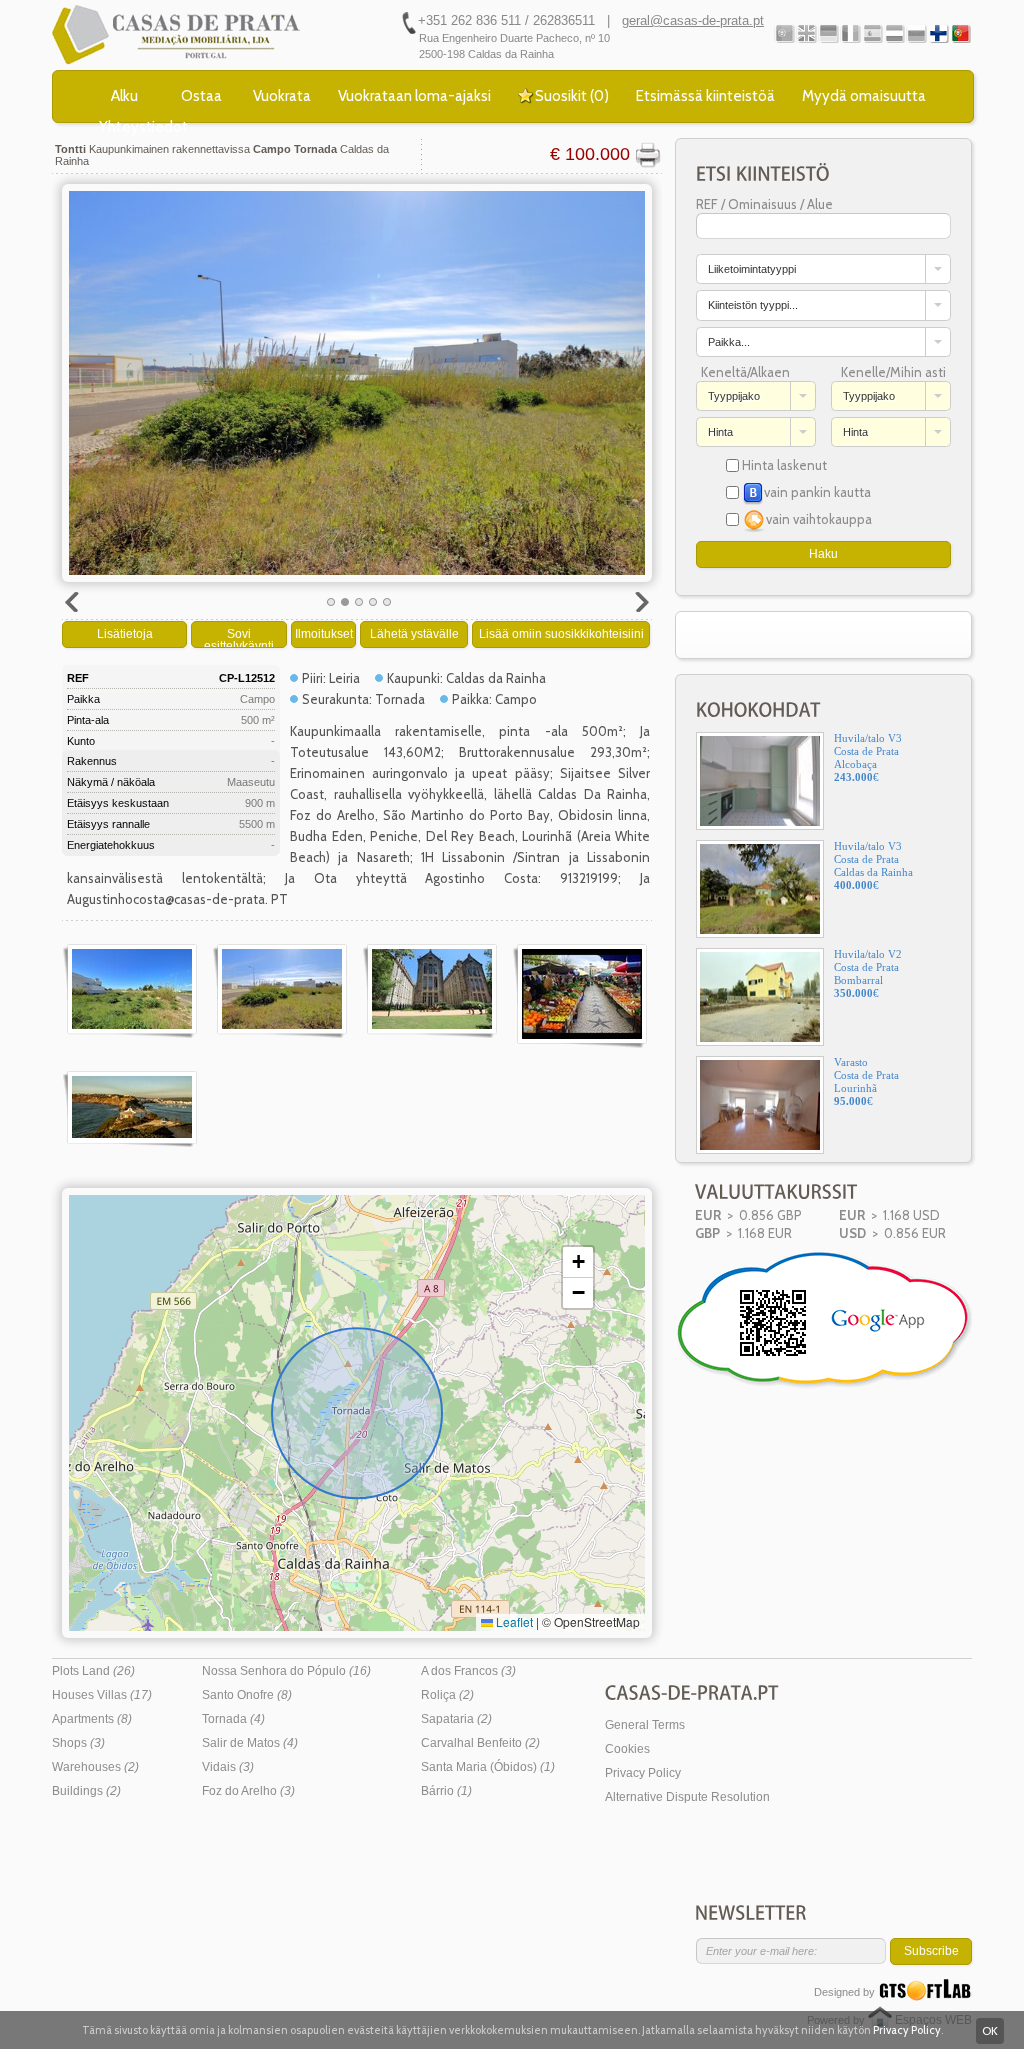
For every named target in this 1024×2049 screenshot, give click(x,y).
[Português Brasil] (960, 33)
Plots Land (93, 1671)
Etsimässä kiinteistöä (705, 96)
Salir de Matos (250, 1743)
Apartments (92, 1719)
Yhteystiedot (143, 127)
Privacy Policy (643, 1773)
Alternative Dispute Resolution (687, 1797)
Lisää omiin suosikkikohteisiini (561, 634)
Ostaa (201, 96)
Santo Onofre (247, 1695)
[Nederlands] (894, 33)
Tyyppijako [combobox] (734, 396)
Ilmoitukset (324, 634)
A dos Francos (468, 1671)
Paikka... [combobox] (729, 342)
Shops (78, 1743)
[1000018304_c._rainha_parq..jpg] (430, 991)
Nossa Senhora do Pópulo (286, 1671)
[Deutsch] (828, 33)
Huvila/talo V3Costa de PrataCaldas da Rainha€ (873, 865)
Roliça (447, 1695)
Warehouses (95, 1767)
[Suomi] (938, 33)
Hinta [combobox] (720, 432)
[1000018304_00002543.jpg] (280, 991)
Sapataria (456, 1719)
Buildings (86, 1791)
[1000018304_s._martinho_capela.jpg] (130, 1109)
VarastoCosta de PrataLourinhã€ (866, 1081)
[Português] (784, 33)
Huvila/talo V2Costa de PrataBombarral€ (868, 973)
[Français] (850, 33)
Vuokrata (282, 96)
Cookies (627, 1749)
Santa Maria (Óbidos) (488, 1767)
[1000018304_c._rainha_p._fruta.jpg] (580, 996)
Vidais (228, 1767)
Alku (124, 96)
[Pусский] (916, 33)
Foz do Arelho (248, 1791)
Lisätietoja (125, 634)
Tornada (233, 1719)
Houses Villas (102, 1695)
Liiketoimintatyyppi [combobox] (752, 269)
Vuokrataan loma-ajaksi (414, 96)
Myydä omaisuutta (864, 96)
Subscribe (931, 1951)
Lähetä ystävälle (414, 634)
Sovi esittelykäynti (239, 637)
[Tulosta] (647, 155)
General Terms (645, 1725)
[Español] (872, 33)
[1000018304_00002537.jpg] (130, 991)
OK (990, 2030)
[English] (806, 33)
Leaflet (513, 1621)
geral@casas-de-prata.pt (693, 20)
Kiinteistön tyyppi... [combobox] (753, 305)
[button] (578, 1262)
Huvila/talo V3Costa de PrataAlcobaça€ (868, 757)
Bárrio (446, 1791)
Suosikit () (572, 96)
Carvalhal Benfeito (480, 1743)
